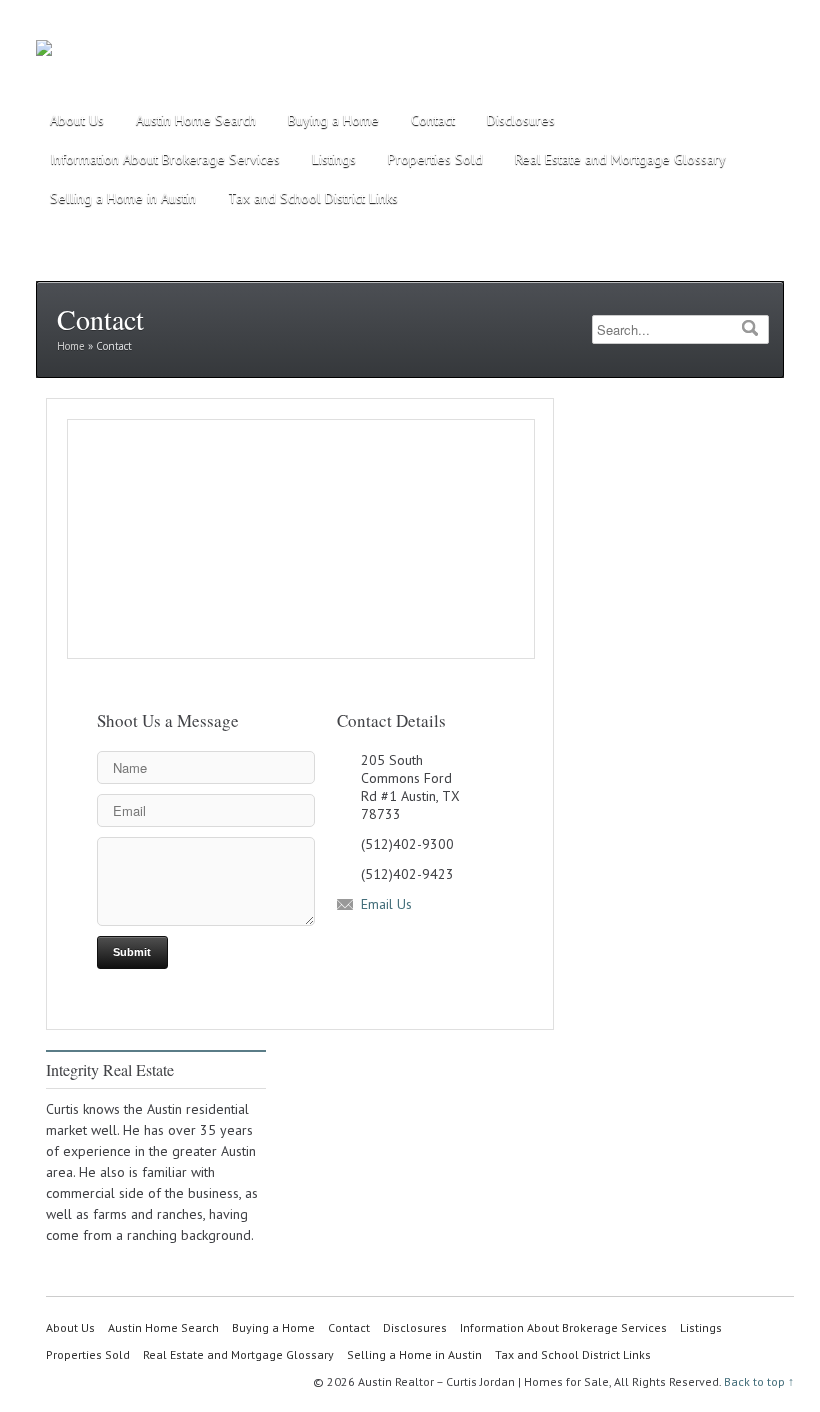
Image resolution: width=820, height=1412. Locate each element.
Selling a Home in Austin (123, 198)
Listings (334, 159)
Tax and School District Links (313, 198)
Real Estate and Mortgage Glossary (620, 159)
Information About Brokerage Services (165, 159)
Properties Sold (435, 159)
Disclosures (521, 120)
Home (71, 346)
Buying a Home (333, 120)
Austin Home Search (196, 120)
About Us (77, 120)
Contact (433, 120)
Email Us (386, 904)
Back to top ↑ (759, 1381)
